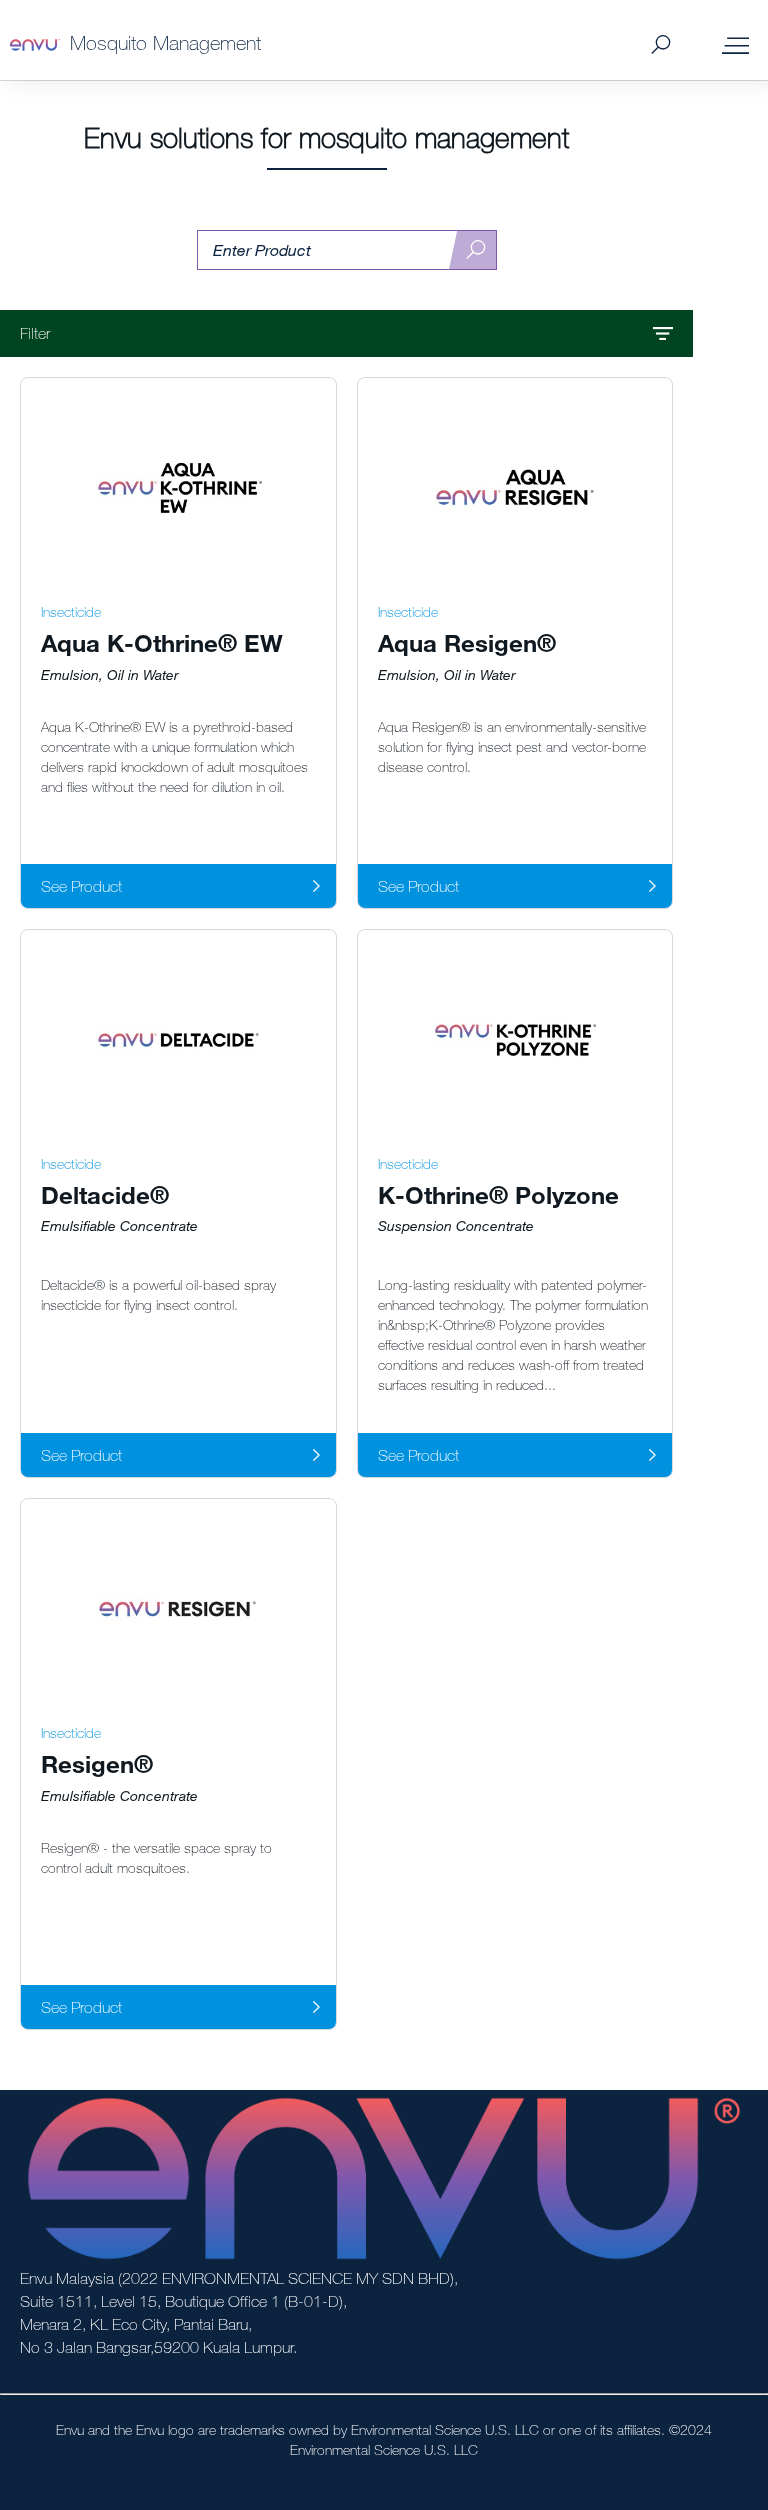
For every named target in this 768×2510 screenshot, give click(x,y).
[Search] (473, 250)
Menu (735, 45)
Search (660, 45)
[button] (346, 333)
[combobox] (347, 250)
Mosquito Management (165, 42)
